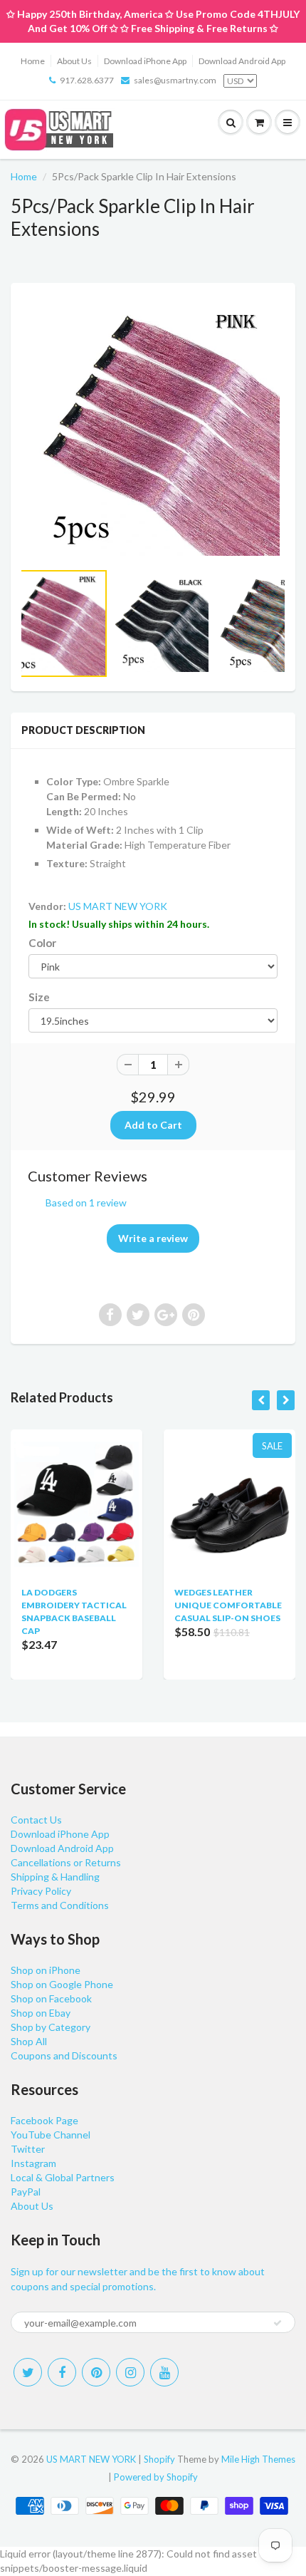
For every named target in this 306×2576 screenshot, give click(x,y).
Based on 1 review (86, 1202)
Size (39, 997)
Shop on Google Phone (62, 1984)
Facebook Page (44, 2120)
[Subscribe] (278, 2323)
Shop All (29, 2041)
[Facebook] (62, 2372)
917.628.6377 (87, 80)
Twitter (28, 2149)
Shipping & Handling (55, 1877)
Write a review (153, 1238)
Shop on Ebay (41, 2013)
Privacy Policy (41, 1891)
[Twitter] (28, 2372)
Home (33, 61)
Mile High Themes (258, 2459)
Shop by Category (51, 2027)
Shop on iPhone (46, 1970)
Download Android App (242, 61)
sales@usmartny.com (175, 80)
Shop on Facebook (51, 1998)
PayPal (26, 2192)
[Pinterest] (96, 2372)
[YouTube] (164, 2372)
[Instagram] (130, 2372)
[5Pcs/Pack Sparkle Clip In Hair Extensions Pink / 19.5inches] (153, 429)
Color (42, 943)
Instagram (33, 2163)
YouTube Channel (51, 2135)
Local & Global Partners (63, 2177)
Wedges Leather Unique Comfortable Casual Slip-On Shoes (228, 1605)
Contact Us (36, 1820)
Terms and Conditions (60, 1905)
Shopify (159, 2459)
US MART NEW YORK (118, 906)
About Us (74, 61)
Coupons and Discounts (64, 2055)
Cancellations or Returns (66, 1862)
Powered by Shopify (156, 2477)
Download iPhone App (145, 61)
